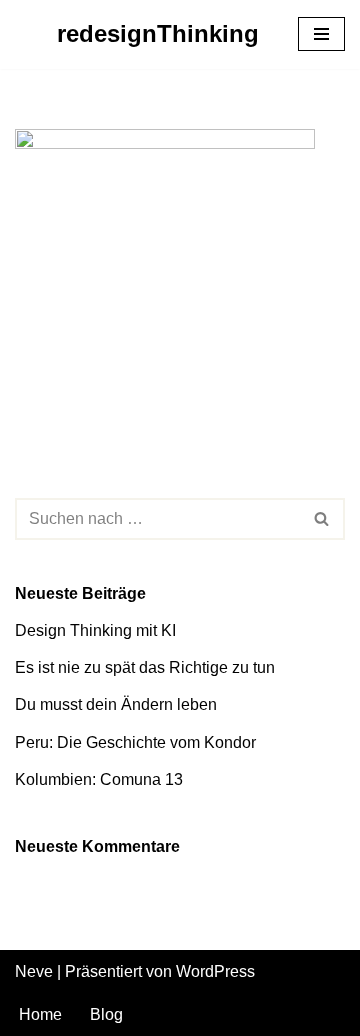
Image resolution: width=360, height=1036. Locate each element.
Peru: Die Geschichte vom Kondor (135, 742)
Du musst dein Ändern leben (116, 704)
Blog (106, 1014)
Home (40, 1014)
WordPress (215, 971)
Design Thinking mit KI (95, 630)
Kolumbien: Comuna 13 (99, 779)
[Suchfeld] (322, 519)
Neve (34, 971)
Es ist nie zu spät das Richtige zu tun (145, 667)
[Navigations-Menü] (321, 34)
